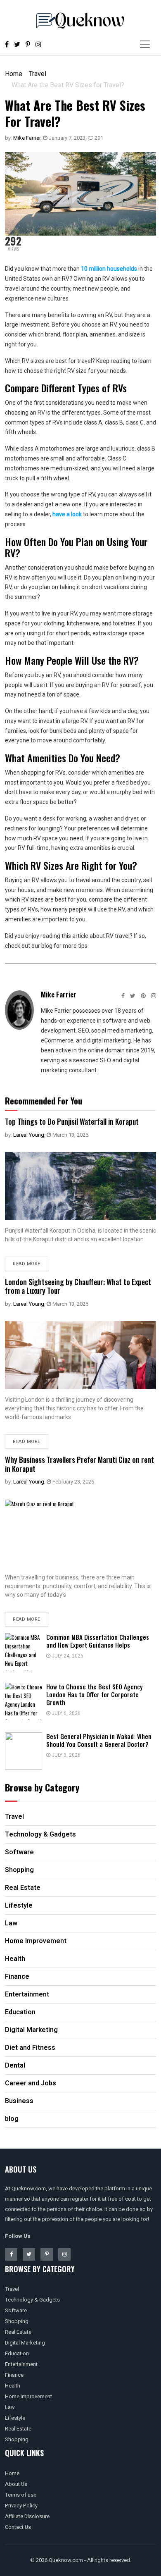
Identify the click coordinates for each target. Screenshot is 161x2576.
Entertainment (21, 2364)
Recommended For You (44, 1101)
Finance (14, 2375)
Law (10, 2407)
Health (13, 2386)
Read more (27, 1264)
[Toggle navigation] (145, 44)
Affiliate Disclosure (27, 2516)
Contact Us (18, 2527)
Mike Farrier (27, 138)
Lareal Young (29, 1135)
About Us (16, 2484)
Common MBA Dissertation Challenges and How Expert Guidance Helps (98, 1641)
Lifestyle (15, 2418)
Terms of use (21, 2495)
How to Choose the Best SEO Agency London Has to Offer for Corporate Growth (94, 1694)
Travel (38, 74)
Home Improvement (28, 2396)
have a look (67, 514)
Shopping (17, 2321)
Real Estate (18, 2332)
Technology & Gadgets (32, 2300)
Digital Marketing (25, 2343)
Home (14, 74)
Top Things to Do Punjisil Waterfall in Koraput (72, 1121)
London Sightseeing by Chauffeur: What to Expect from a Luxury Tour (78, 1286)
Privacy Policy (21, 2506)
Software (16, 2310)
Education (17, 2353)
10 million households (109, 269)
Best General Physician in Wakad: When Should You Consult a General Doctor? (99, 1740)
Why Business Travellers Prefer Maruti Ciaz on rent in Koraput (79, 1464)
